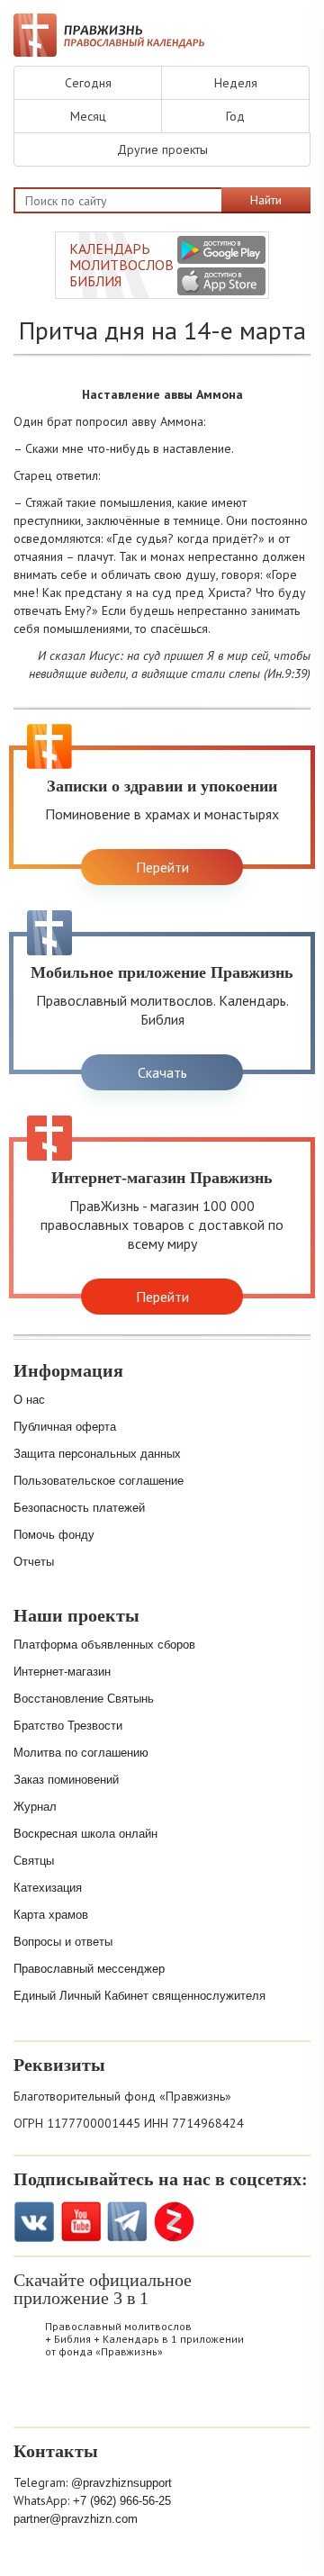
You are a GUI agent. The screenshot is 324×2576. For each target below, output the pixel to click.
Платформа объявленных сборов (104, 1645)
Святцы (34, 1861)
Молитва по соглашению (81, 1753)
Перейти (162, 867)
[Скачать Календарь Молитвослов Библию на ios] (37, 2399)
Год (235, 116)
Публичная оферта (65, 1427)
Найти (266, 200)
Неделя (236, 83)
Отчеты (34, 1562)
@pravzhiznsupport (121, 2483)
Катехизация (48, 1888)
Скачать (162, 1072)
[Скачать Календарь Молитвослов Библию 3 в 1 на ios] (221, 281)
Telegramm (127, 2222)
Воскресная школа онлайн (85, 1834)
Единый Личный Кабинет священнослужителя (139, 1996)
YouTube (81, 2222)
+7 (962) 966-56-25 (122, 2501)
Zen (174, 2222)
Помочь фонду (54, 1535)
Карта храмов (51, 1915)
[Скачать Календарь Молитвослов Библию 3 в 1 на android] (221, 250)
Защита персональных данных (97, 1454)
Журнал (35, 1807)
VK (34, 2222)
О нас (29, 1400)
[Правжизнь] (109, 35)
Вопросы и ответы (63, 1942)
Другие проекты (162, 149)
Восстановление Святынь (84, 1699)
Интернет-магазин (62, 1672)
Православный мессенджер (89, 1969)
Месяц (88, 116)
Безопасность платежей (79, 1508)
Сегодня (88, 83)
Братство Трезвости (68, 1726)
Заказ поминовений (66, 1780)
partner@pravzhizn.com (76, 2519)
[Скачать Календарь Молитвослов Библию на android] (84, 2399)
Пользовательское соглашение (99, 1481)
